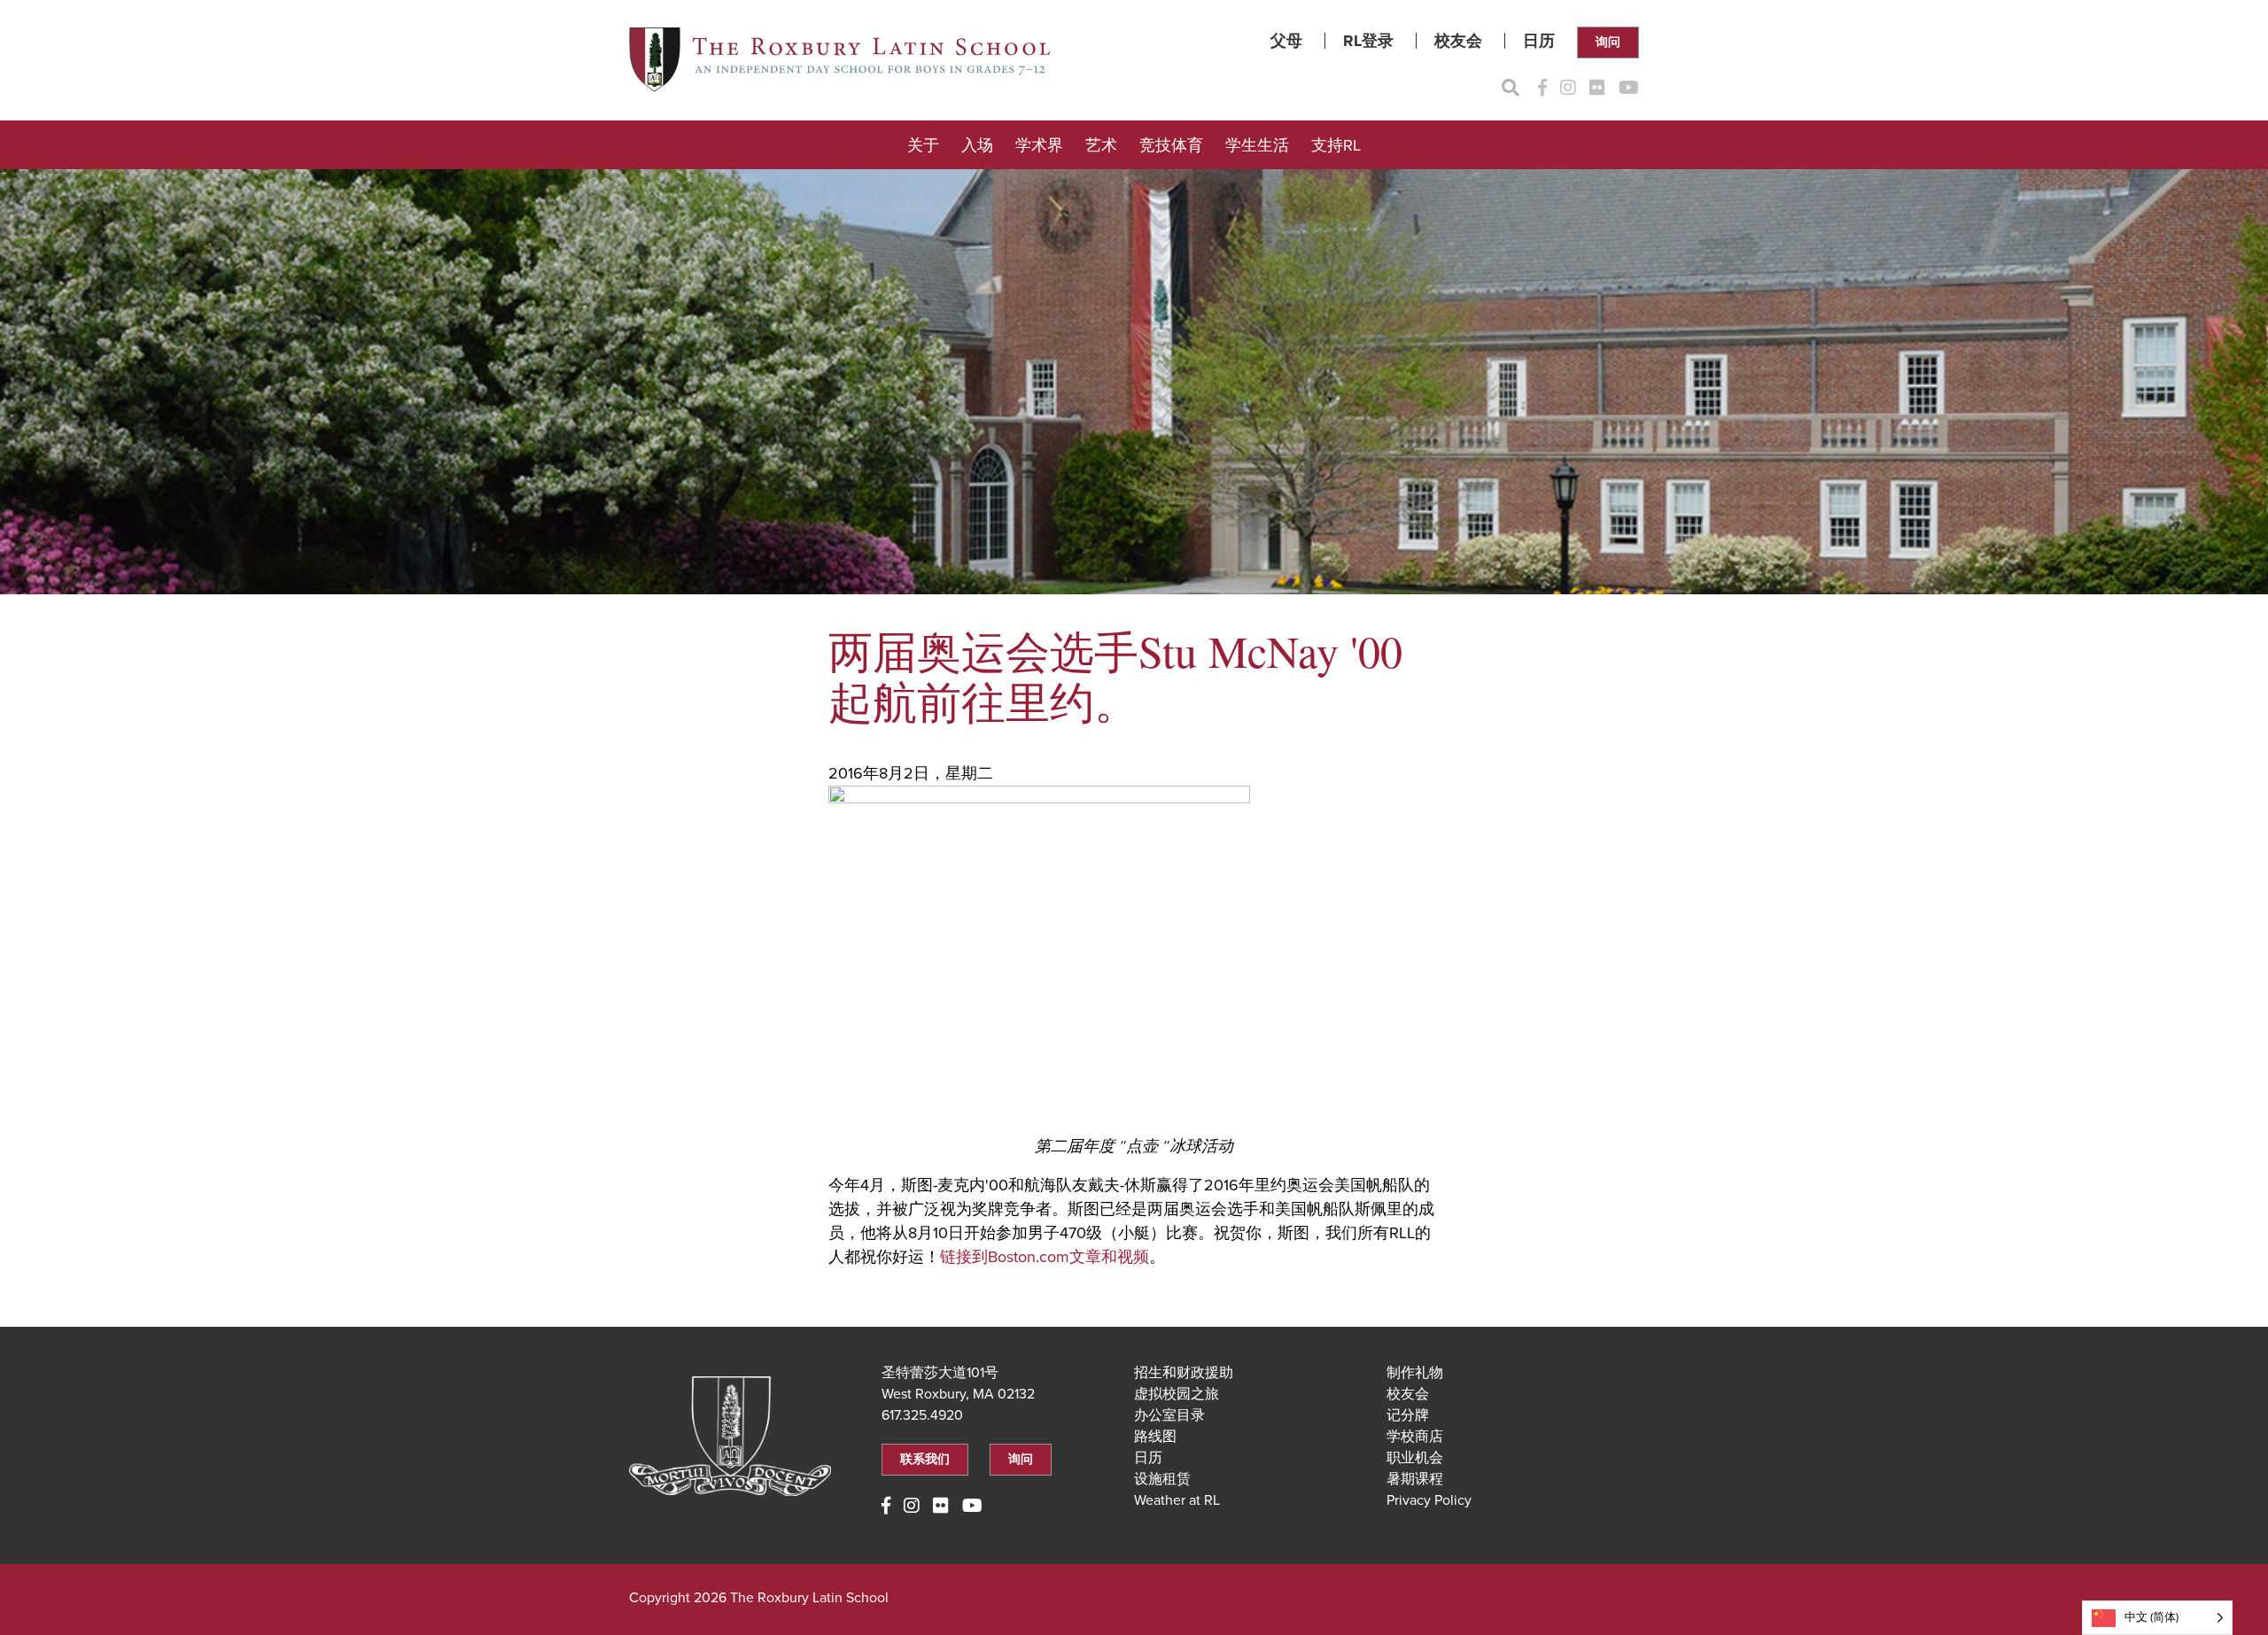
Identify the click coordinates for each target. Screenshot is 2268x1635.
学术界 (1039, 145)
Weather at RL (1177, 1500)
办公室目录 (1169, 1415)
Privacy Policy (1429, 1500)
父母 (1286, 41)
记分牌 (1408, 1415)
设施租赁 (1162, 1479)
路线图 (1155, 1437)
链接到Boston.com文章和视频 (1045, 1257)
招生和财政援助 (1184, 1373)
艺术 (1101, 145)
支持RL (1336, 145)
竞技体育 (1171, 145)
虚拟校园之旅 (1177, 1394)
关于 (923, 145)
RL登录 (1368, 41)
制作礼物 (1415, 1373)
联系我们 (925, 1459)
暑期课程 (1415, 1479)
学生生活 (1257, 145)
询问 (1608, 42)
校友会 (1458, 41)
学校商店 (1415, 1437)
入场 (977, 145)
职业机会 (1415, 1458)
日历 (1539, 41)
